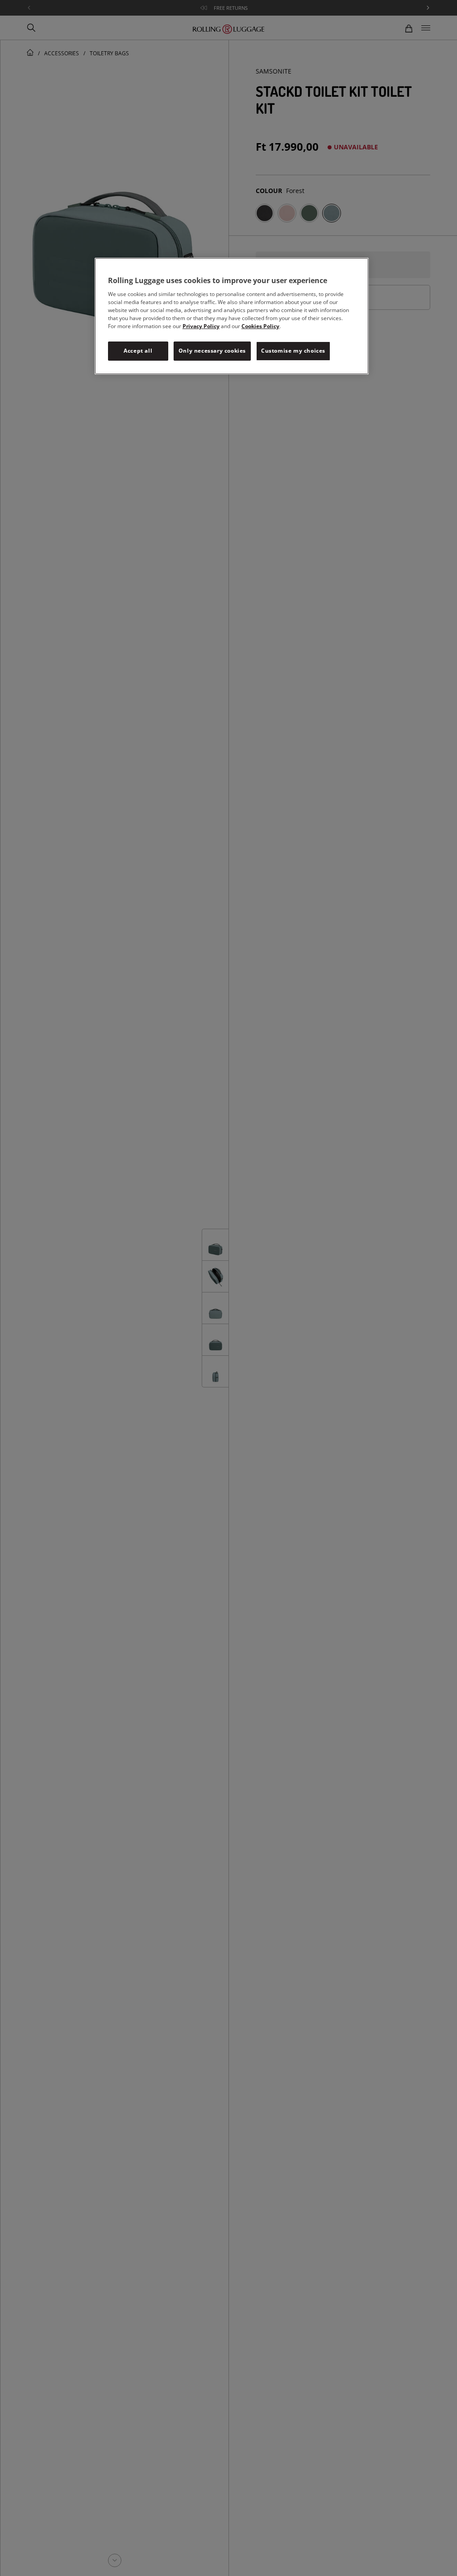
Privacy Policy (201, 326)
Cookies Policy (260, 326)
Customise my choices (293, 351)
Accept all (138, 351)
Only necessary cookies (212, 351)
